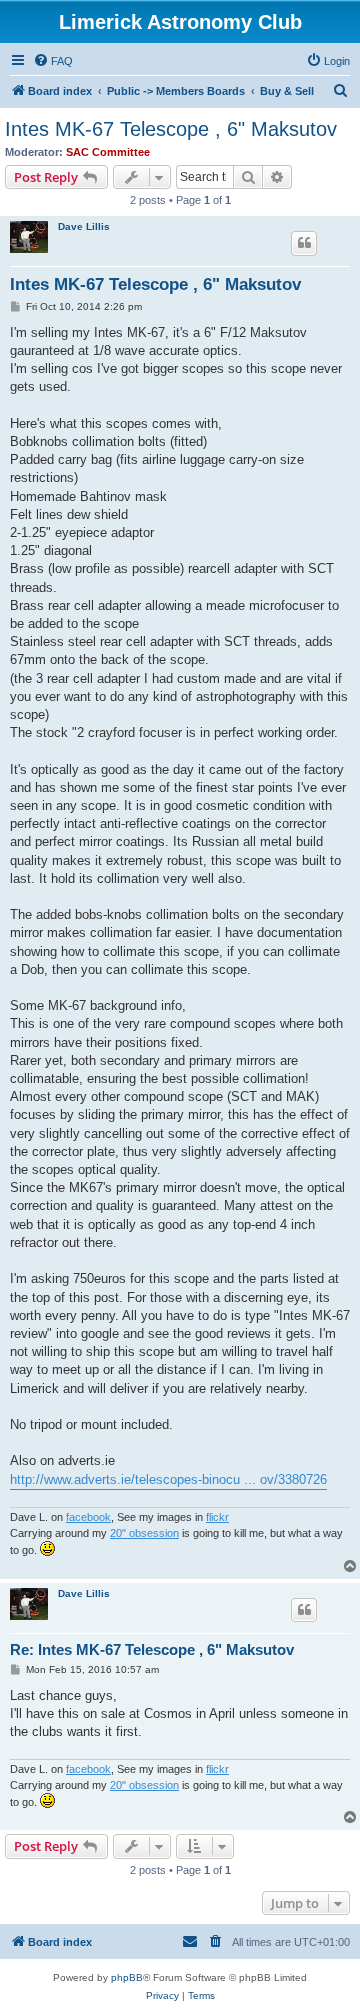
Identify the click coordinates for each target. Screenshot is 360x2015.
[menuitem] (53, 61)
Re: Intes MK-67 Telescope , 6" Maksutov (152, 1649)
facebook (88, 1517)
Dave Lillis (84, 226)
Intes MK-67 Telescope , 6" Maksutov (171, 129)
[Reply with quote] (304, 243)
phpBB (127, 1977)
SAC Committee (108, 152)
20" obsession (144, 1533)
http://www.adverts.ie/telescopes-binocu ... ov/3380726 (168, 1479)
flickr (217, 1517)
